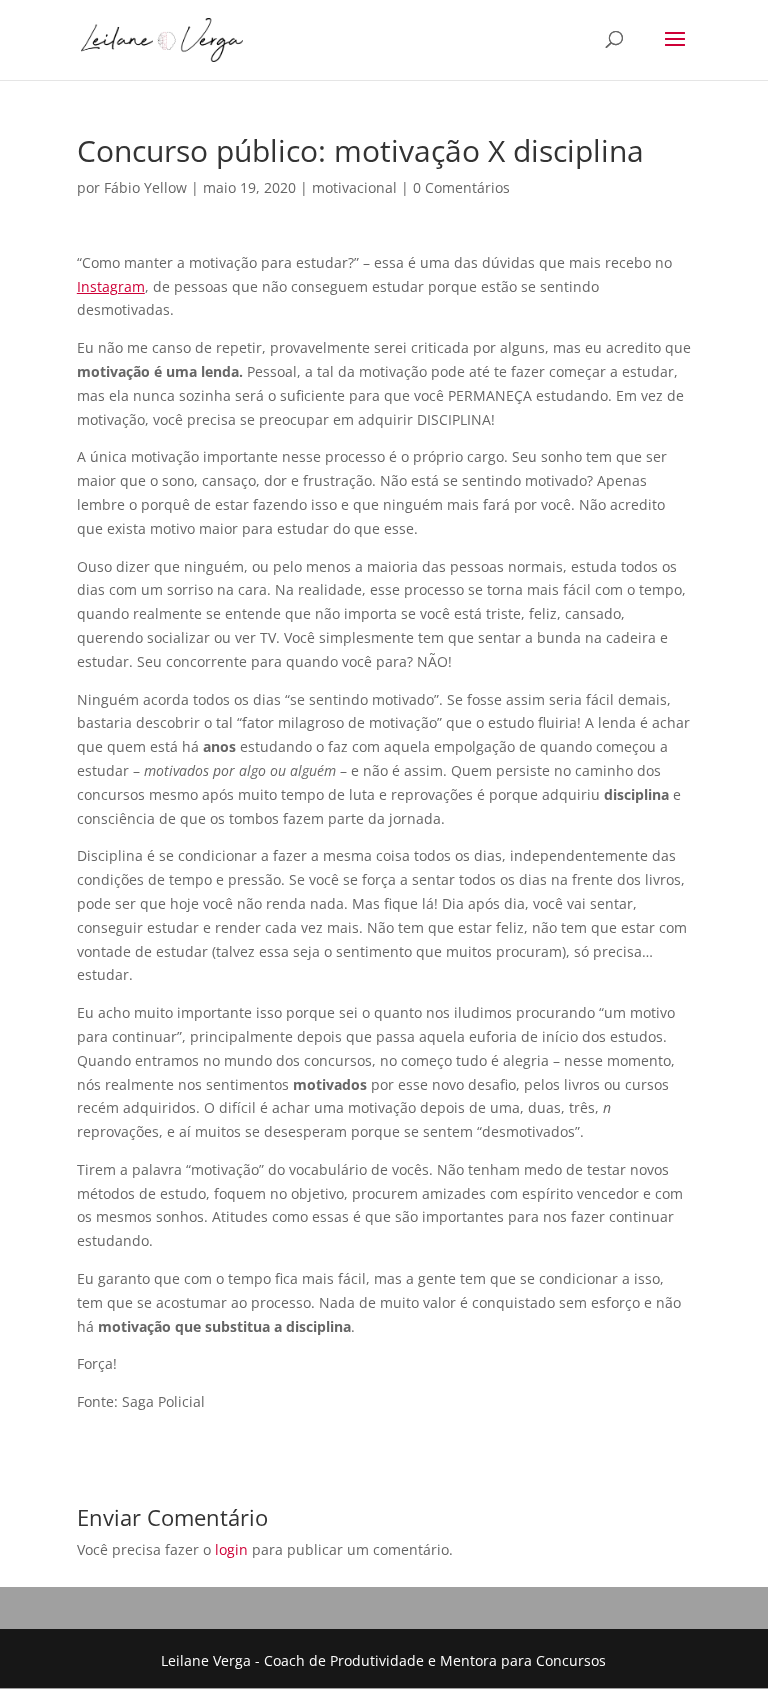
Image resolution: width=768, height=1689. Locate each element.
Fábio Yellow (145, 187)
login (231, 1549)
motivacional (354, 187)
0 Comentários (461, 187)
